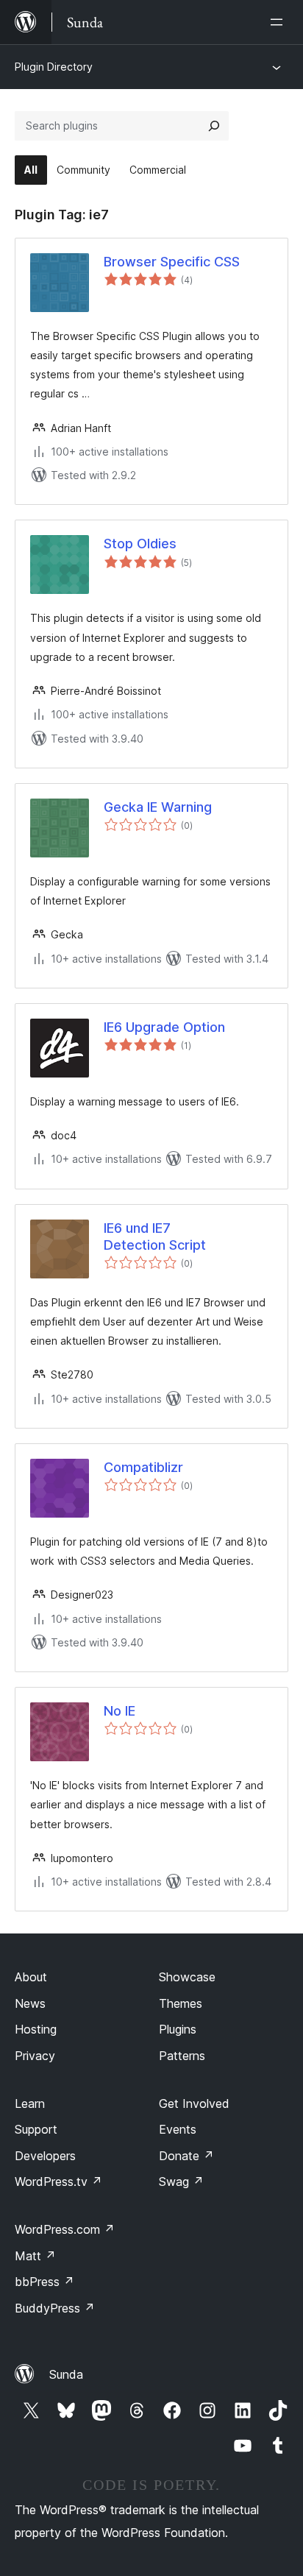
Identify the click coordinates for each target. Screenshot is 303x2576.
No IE (120, 1711)
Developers (45, 2156)
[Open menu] (279, 22)
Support (36, 2129)
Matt (35, 2256)
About (31, 1977)
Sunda (66, 2374)
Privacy (35, 2056)
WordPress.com (65, 2229)
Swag (181, 2182)
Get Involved (194, 2103)
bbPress (44, 2282)
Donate (186, 2156)
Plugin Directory (54, 67)
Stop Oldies (140, 544)
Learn (30, 2103)
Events (178, 2129)
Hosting (36, 2029)
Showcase (187, 1977)
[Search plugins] (214, 126)
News (30, 2003)
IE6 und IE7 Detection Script (155, 1236)
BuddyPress (55, 2308)
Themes (181, 2003)
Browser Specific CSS (172, 262)
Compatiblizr (143, 1467)
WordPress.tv (58, 2182)
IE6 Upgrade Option (164, 1027)
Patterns (182, 2056)
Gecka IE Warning (158, 807)
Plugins (178, 2029)
